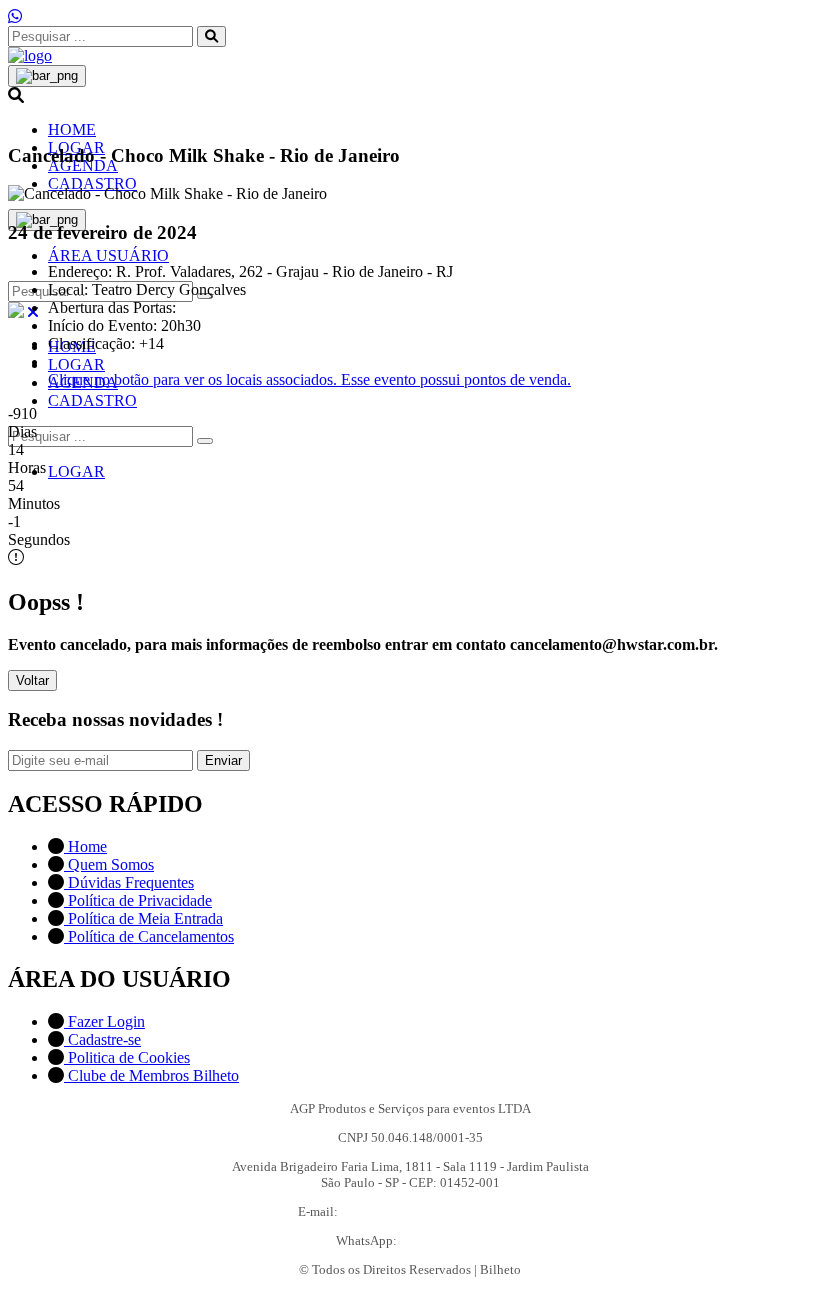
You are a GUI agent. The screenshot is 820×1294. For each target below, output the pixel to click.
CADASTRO (92, 183)
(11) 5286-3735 (442, 1240)
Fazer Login (104, 1021)
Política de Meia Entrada (143, 918)
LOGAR (76, 364)
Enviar (223, 760)
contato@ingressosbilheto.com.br (432, 1211)
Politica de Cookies (127, 1057)
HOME (72, 129)
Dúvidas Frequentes (129, 882)
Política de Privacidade (138, 900)
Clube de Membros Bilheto (151, 1075)
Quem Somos (109, 864)
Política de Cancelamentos (149, 936)
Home (85, 846)
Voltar (32, 680)
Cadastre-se (102, 1039)
